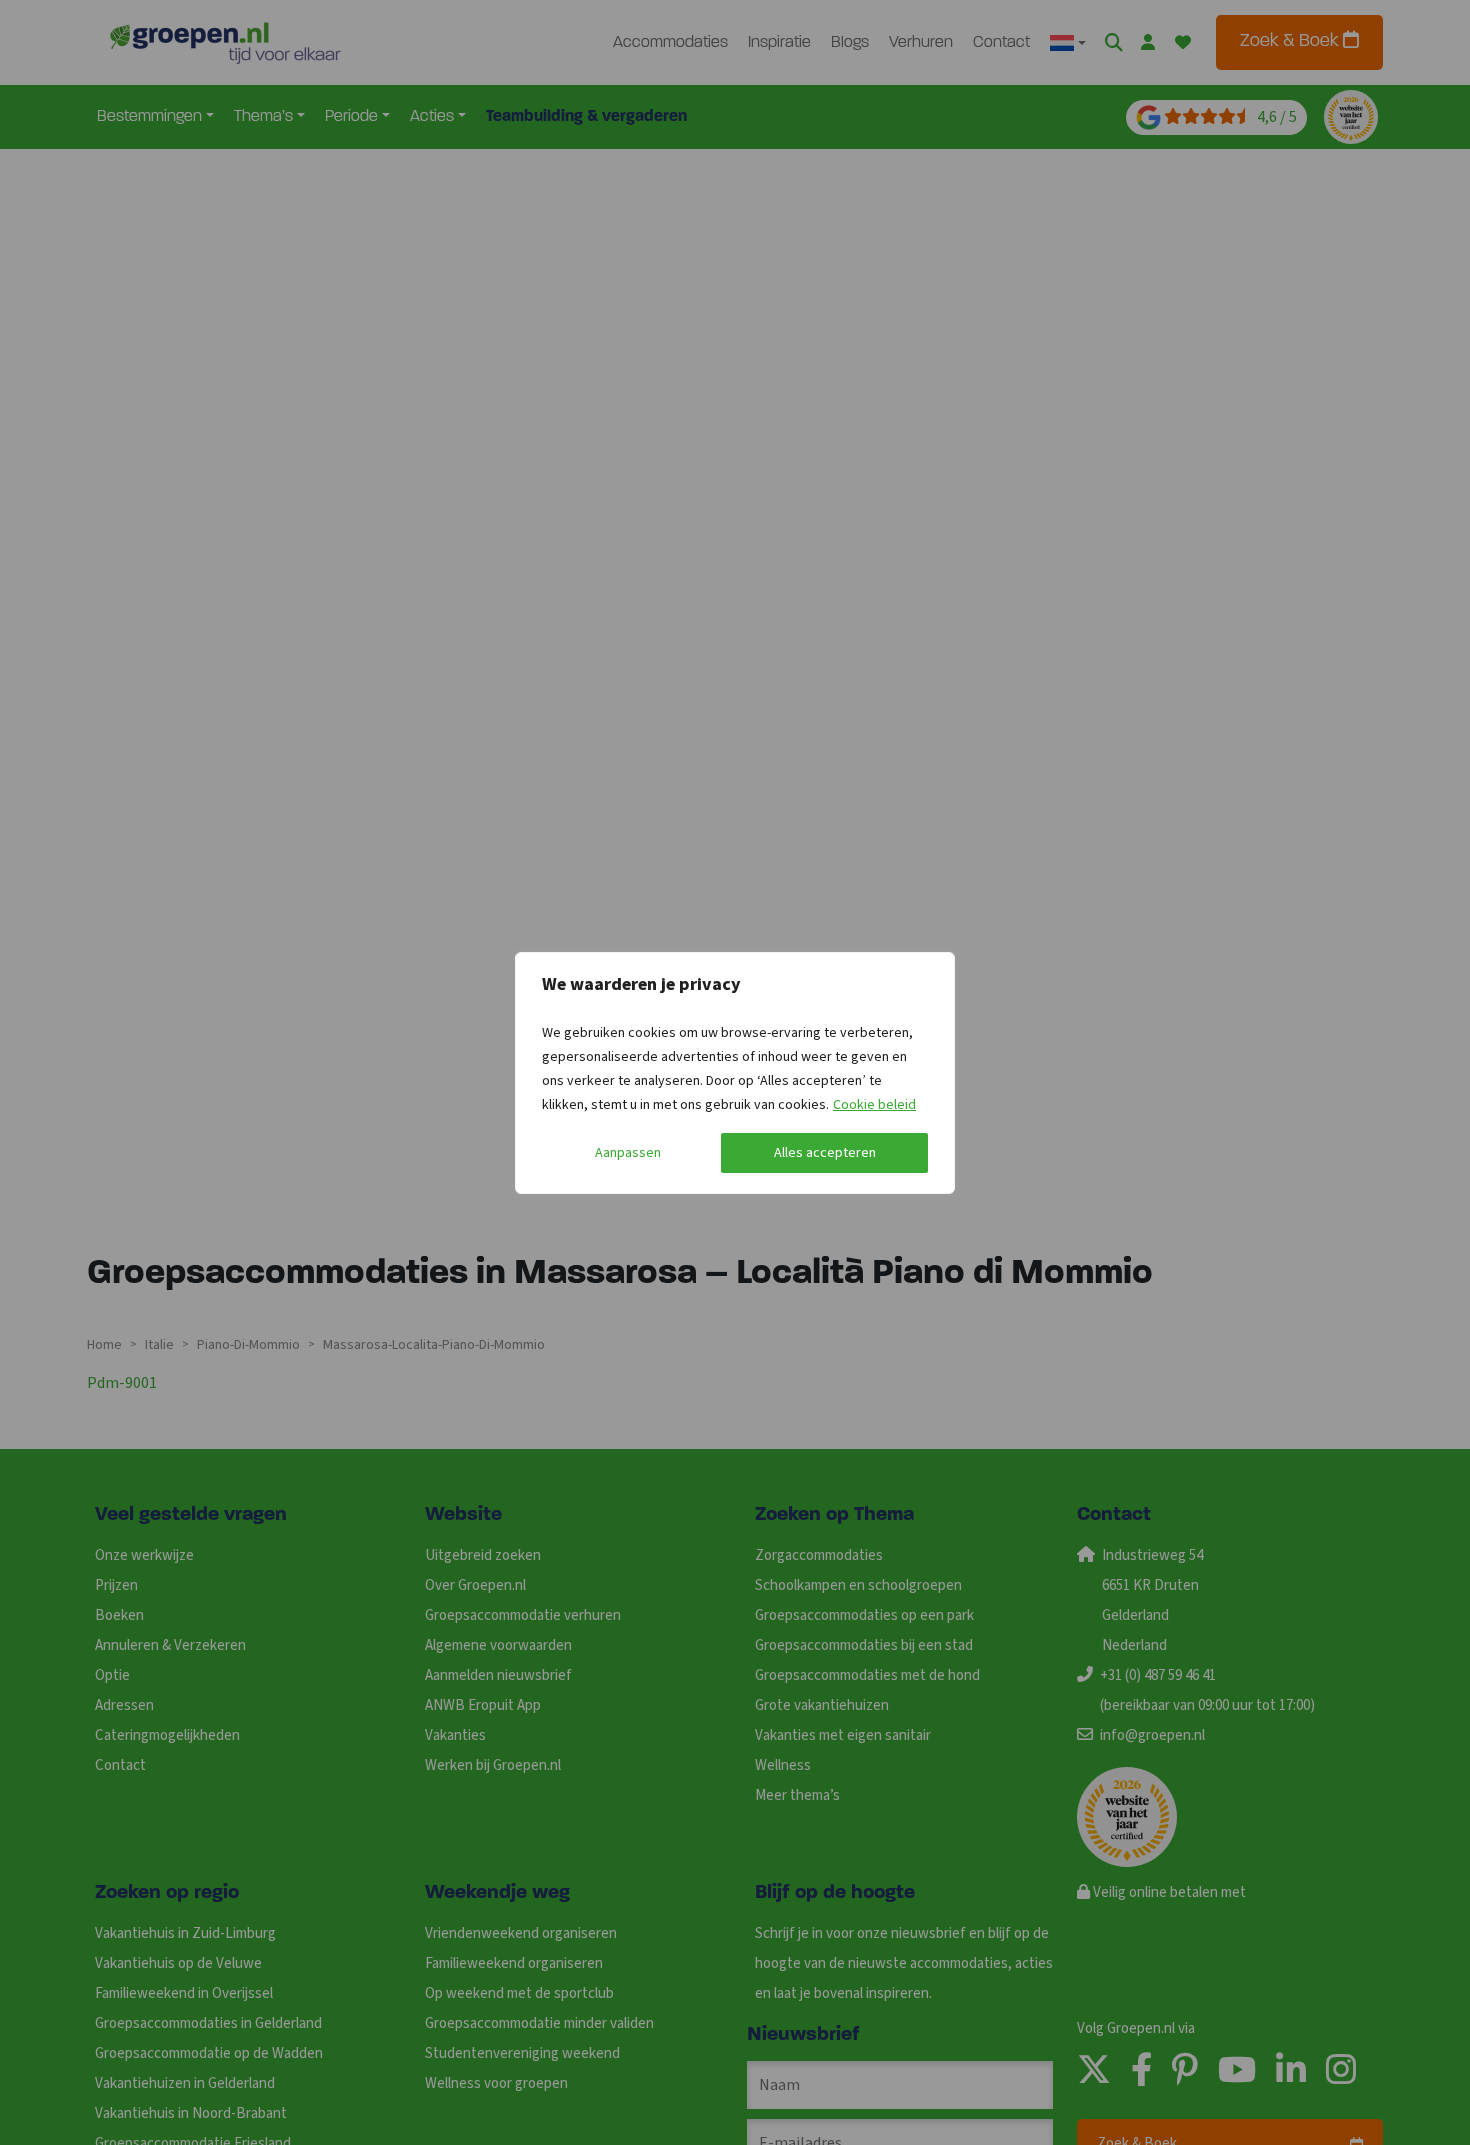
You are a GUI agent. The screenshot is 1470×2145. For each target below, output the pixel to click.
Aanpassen (628, 1153)
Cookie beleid (874, 1105)
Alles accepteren (825, 1153)
